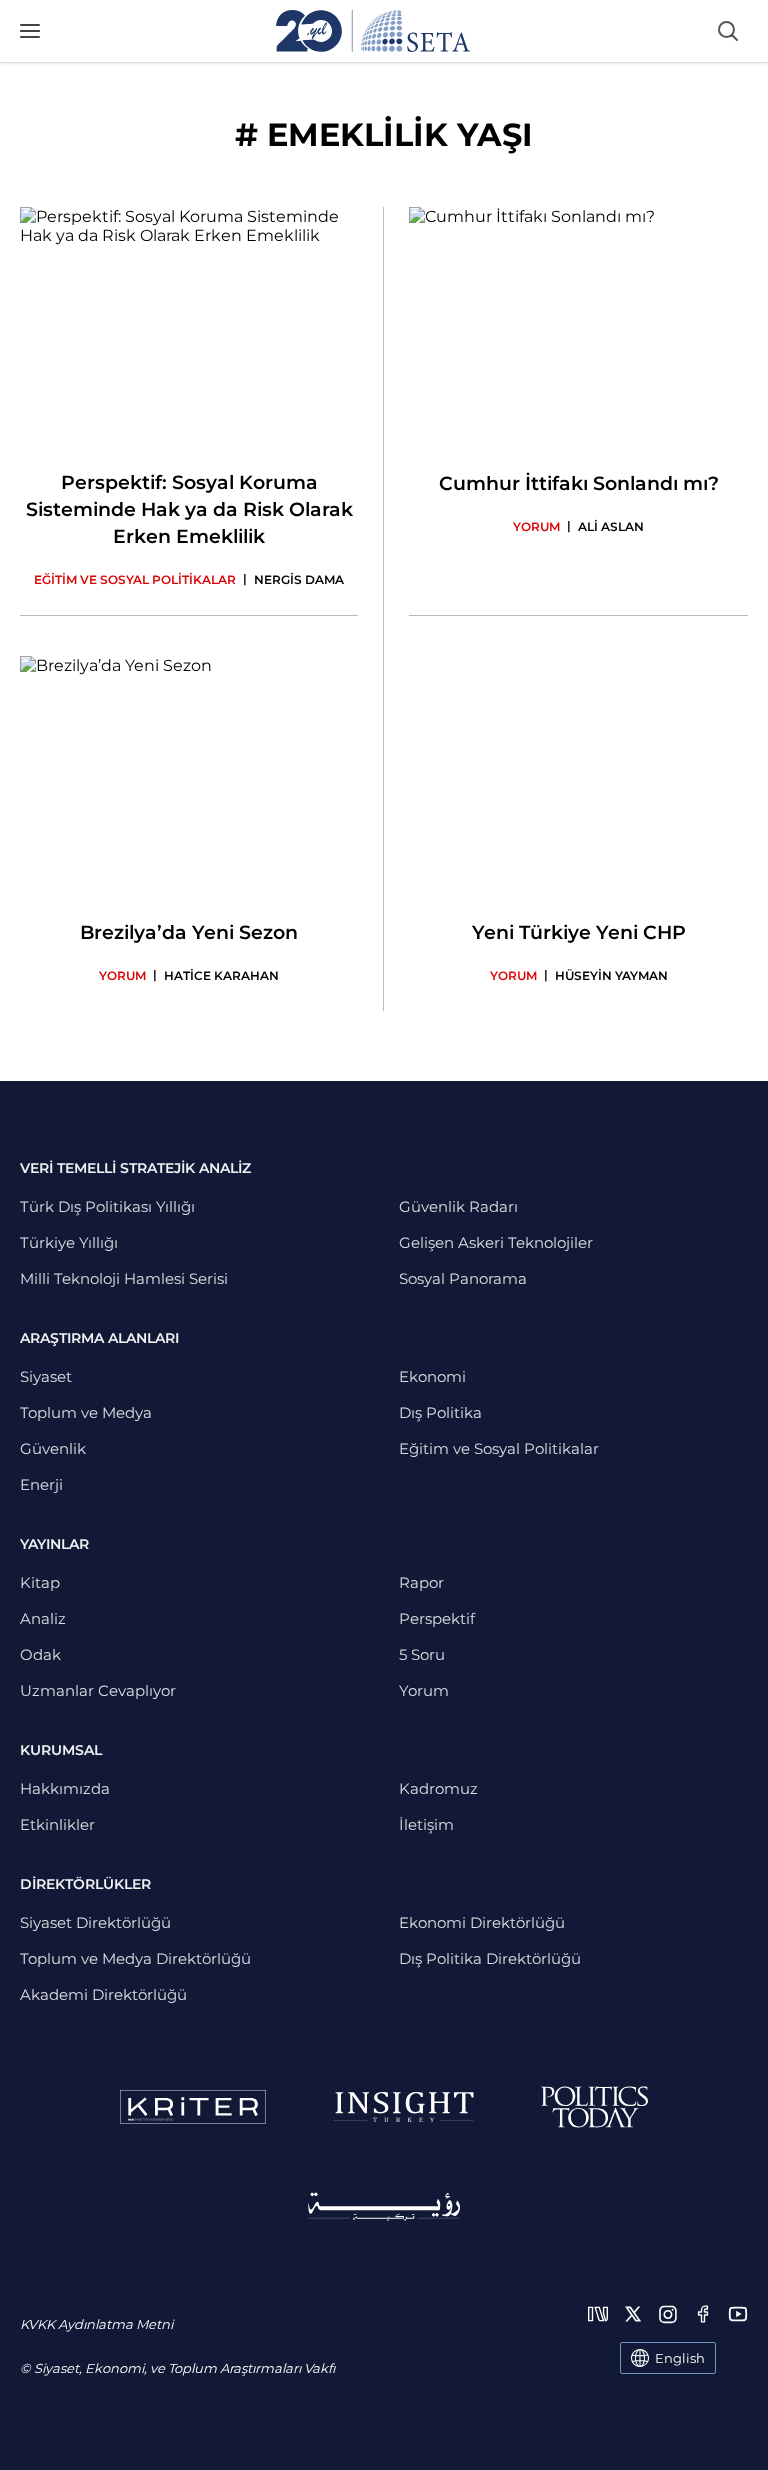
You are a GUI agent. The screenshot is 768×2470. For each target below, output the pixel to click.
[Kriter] (193, 2107)
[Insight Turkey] (403, 2107)
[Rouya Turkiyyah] (384, 2206)
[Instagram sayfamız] (668, 2314)
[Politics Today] (594, 2107)
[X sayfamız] (633, 2314)
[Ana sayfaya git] (373, 31)
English (680, 2358)
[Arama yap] (728, 31)
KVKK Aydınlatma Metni (96, 2324)
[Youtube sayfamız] (738, 2314)
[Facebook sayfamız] (703, 2314)
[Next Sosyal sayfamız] (598, 2314)
